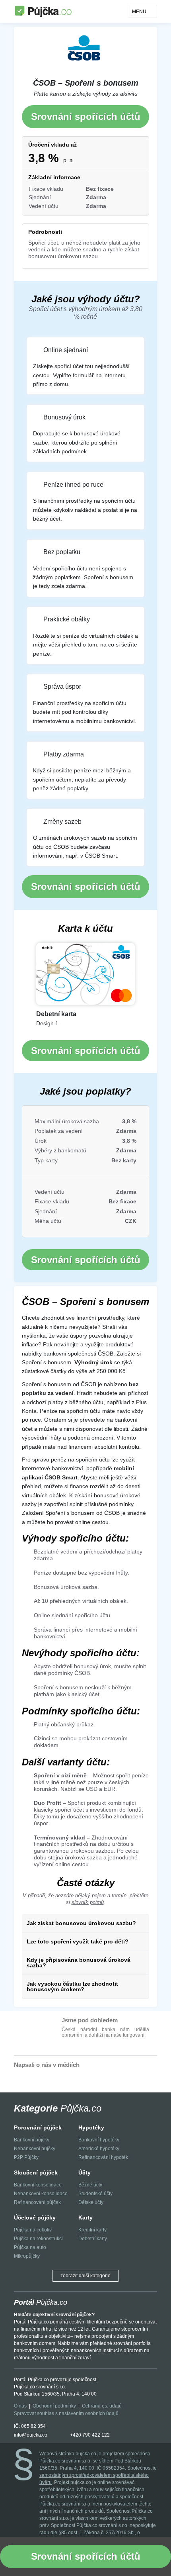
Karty (85, 2218)
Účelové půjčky (35, 2218)
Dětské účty (91, 2202)
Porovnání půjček (38, 2127)
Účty (85, 2172)
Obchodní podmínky (54, 2406)
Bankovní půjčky (32, 2140)
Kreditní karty (92, 2230)
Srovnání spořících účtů (86, 117)
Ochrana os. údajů (102, 2406)
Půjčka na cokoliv (33, 2230)
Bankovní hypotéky (99, 2140)
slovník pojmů (88, 1902)
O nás (20, 2406)
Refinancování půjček (37, 2202)
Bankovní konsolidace (38, 2185)
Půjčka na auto (30, 2247)
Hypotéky (91, 2127)
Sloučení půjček (36, 2172)
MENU (139, 12)
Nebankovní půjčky (35, 2149)
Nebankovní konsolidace (41, 2194)
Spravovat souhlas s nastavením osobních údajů (66, 2413)
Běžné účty (90, 2185)
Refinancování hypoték (103, 2157)
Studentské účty (95, 2194)
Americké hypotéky (99, 2149)
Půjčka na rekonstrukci (38, 2239)
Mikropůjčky (27, 2256)
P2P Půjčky (26, 2157)
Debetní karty (93, 2239)
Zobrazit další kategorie (85, 2276)
